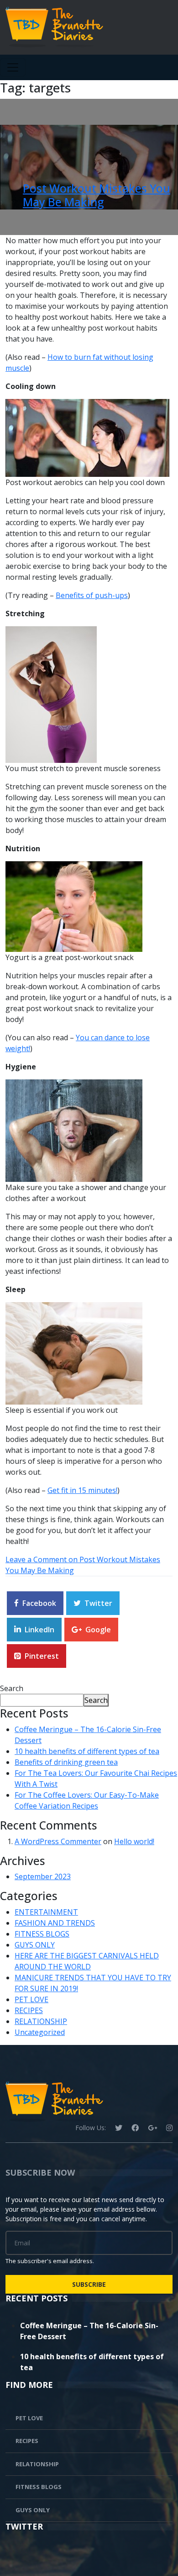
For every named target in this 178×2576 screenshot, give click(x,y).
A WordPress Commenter (58, 1841)
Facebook (39, 1603)
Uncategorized (40, 2032)
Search (12, 1688)
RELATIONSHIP (41, 2021)
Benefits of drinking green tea (66, 1762)
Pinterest (42, 1656)
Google (98, 1630)
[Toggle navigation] (13, 67)
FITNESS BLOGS (42, 1934)
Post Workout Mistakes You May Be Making (97, 195)
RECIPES (29, 2010)
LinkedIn (39, 1630)
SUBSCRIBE (89, 2284)
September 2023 (43, 1876)
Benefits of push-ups (92, 595)
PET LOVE (31, 1999)
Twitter (98, 1603)
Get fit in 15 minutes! (82, 1490)
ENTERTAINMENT (46, 1912)
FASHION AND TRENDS (55, 1923)
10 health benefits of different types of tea (87, 1751)
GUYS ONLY (35, 1945)
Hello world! (134, 1841)
